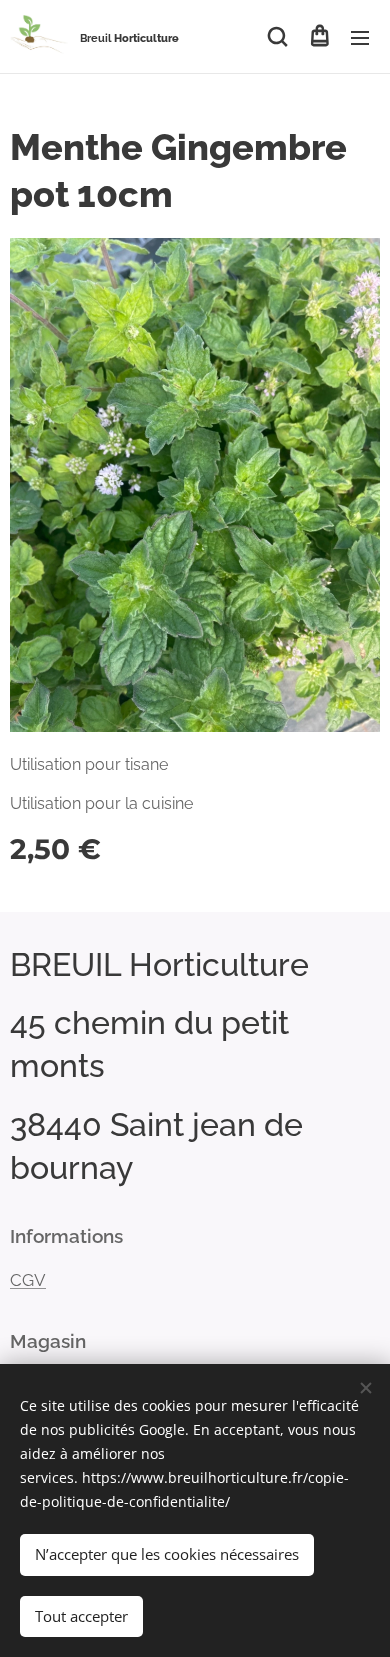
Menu (360, 37)
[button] (277, 37)
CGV (28, 1280)
